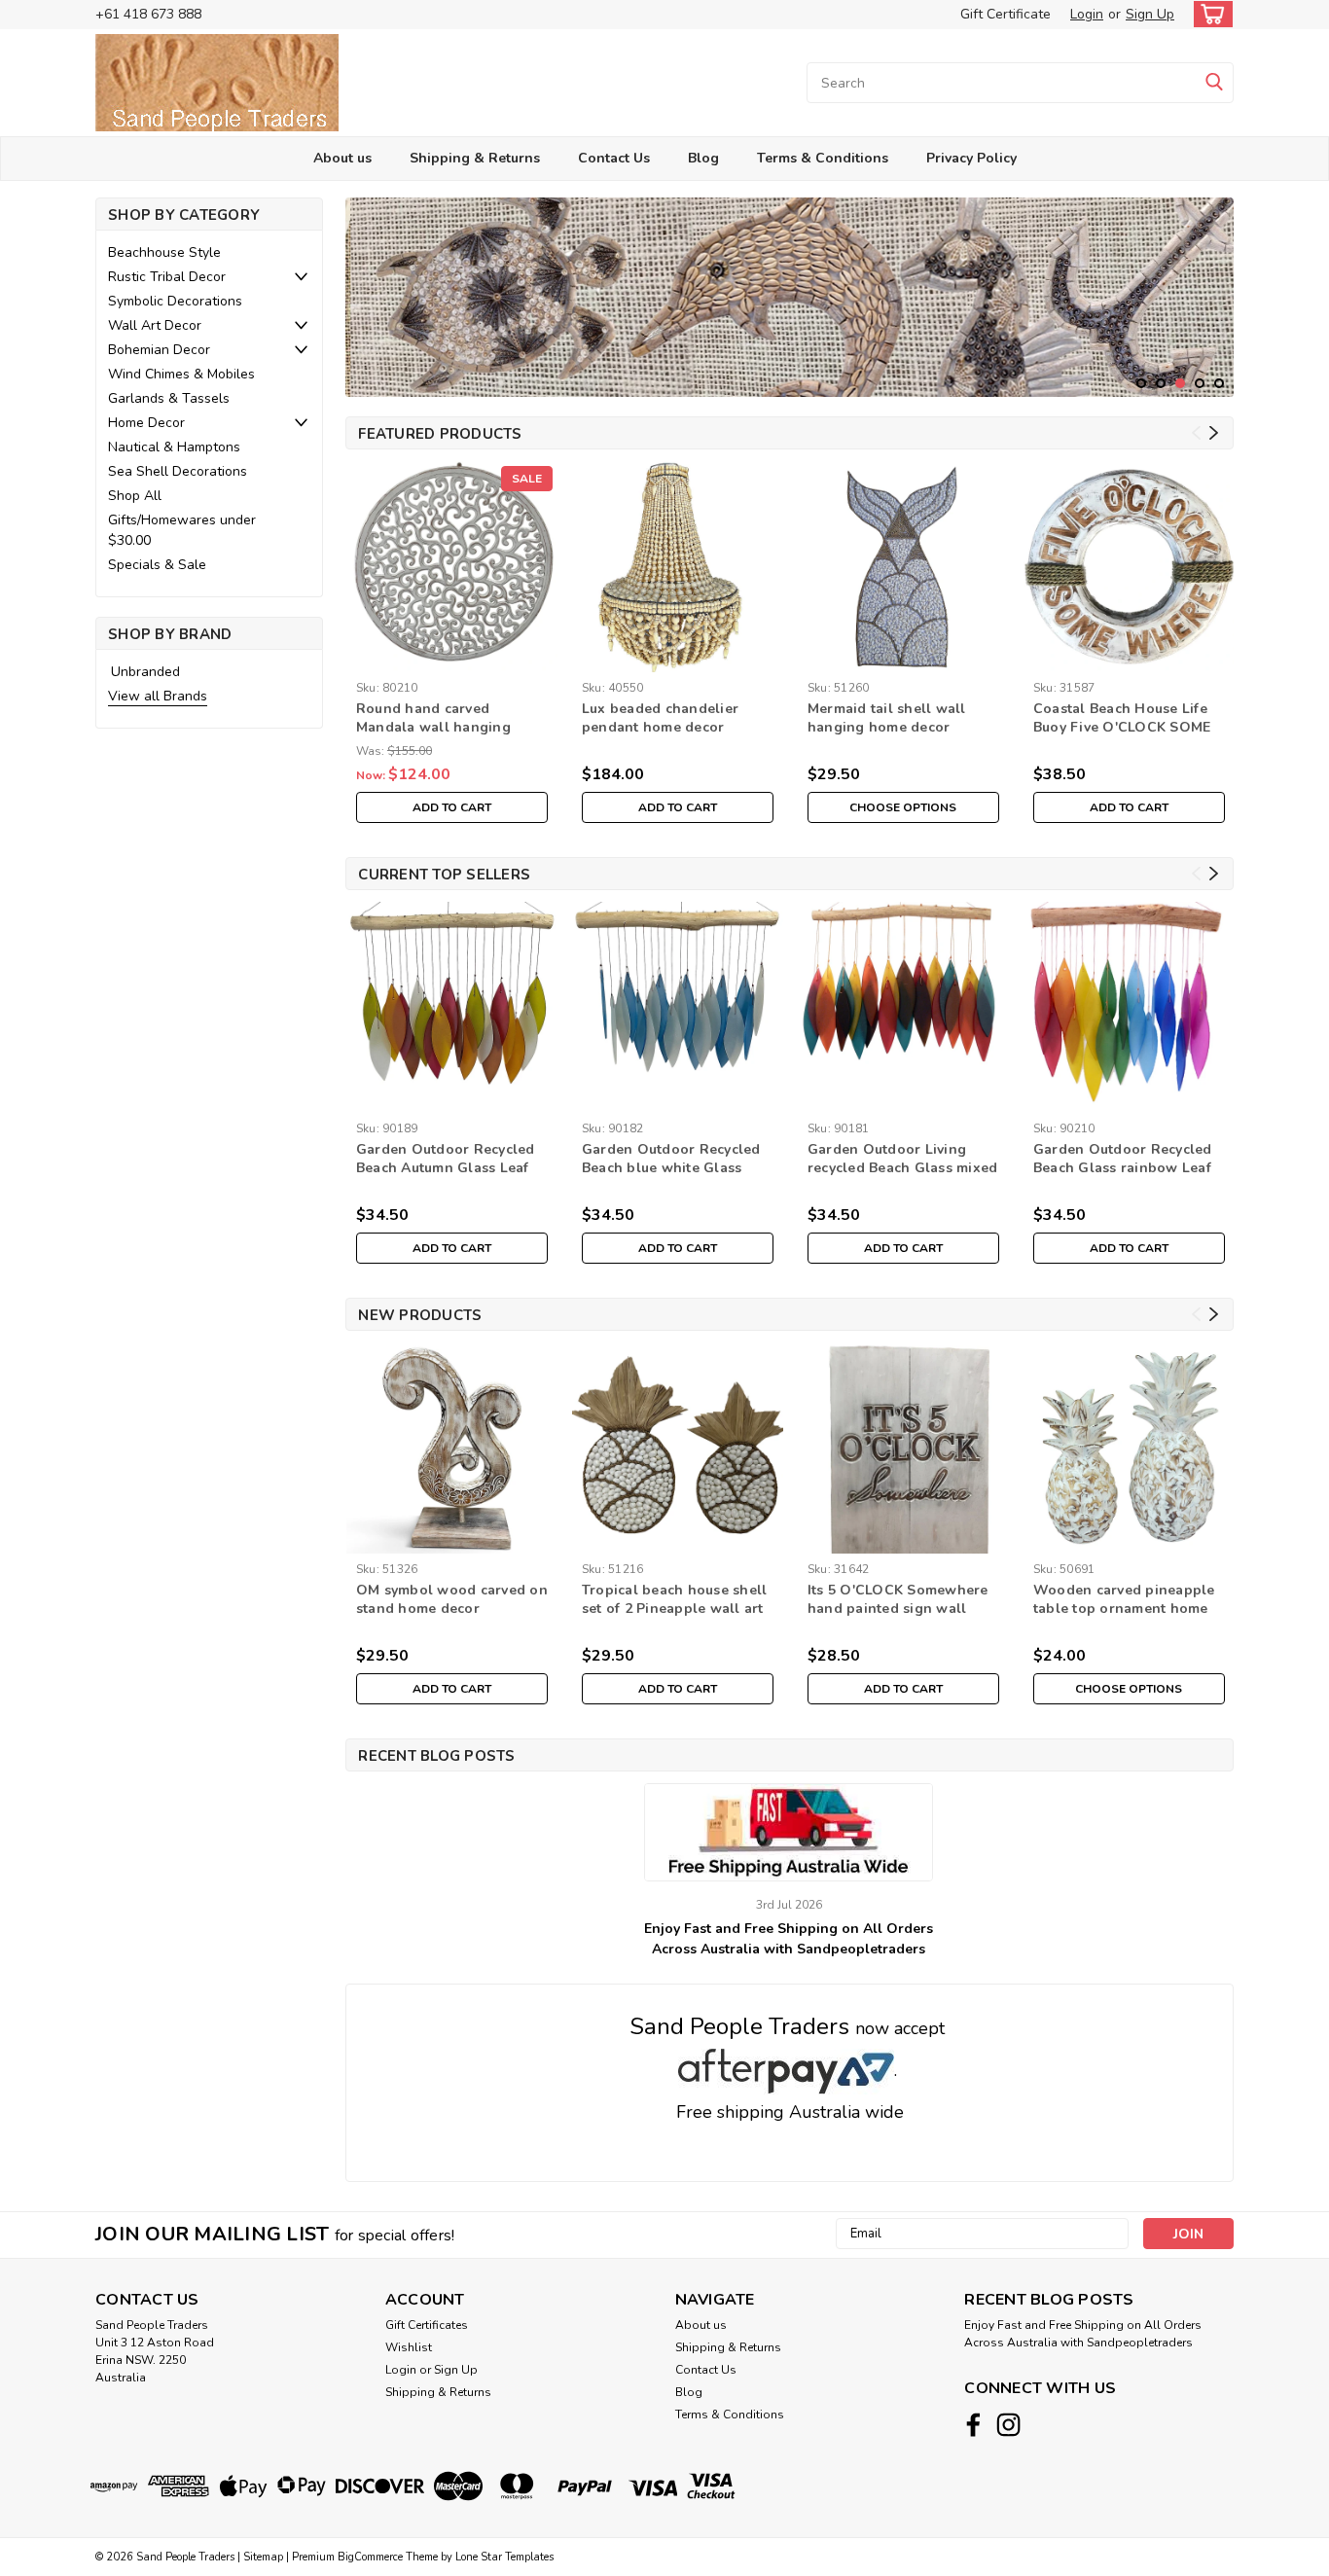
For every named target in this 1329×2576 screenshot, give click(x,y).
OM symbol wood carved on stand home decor (452, 1599)
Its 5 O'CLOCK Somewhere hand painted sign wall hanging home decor (898, 1600)
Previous (362, 283)
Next (1217, 283)
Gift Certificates (427, 2325)
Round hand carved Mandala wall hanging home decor (433, 719)
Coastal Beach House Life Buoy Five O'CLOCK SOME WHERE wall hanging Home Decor (1122, 719)
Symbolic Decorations (175, 301)
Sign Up (1150, 14)
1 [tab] (1142, 384)
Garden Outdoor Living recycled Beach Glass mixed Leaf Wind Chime (903, 1160)
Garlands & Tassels (169, 398)
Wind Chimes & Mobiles (181, 374)
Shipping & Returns (475, 158)
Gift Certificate (1006, 14)
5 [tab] (1220, 384)
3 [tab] (1181, 384)
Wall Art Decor (155, 325)
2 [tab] (1161, 384)
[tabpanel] (790, 297)
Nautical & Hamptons (174, 447)
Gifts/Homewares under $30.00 (182, 530)
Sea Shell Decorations (178, 471)
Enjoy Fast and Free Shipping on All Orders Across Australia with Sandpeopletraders (789, 1939)
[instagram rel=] (1008, 2425)
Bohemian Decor (159, 350)
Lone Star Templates (504, 2557)
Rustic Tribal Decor (167, 277)
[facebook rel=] (973, 2425)
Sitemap (263, 2557)
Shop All (135, 496)
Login (1087, 14)
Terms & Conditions (823, 158)
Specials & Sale (157, 565)
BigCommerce (370, 2557)
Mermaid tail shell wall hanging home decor (887, 718)
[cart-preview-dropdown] (1209, 14)
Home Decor (146, 423)
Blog (703, 158)
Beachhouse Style (164, 252)
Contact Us (614, 158)
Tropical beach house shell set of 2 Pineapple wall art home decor (675, 1600)
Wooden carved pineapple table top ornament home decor (1124, 1600)
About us (342, 158)
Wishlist (409, 2347)
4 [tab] (1200, 384)
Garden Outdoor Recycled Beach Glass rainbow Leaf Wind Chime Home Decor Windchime (1123, 1160)
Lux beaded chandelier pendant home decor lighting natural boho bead (675, 719)
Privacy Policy (971, 158)
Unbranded (145, 672)
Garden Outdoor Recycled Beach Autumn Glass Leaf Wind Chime (446, 1160)
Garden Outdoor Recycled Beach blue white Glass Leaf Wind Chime (671, 1160)
